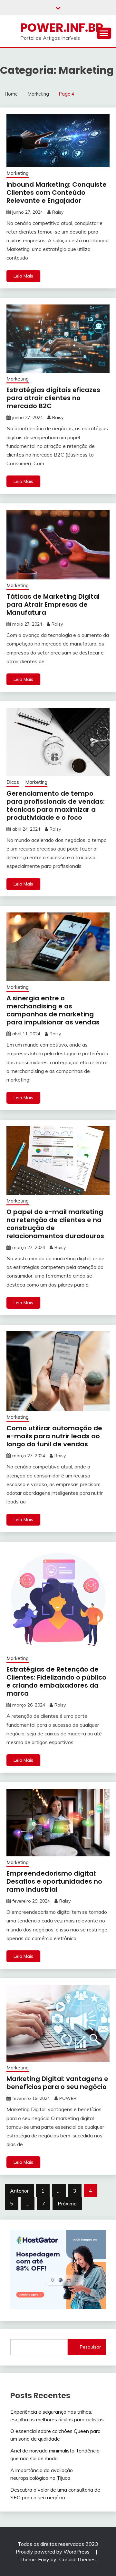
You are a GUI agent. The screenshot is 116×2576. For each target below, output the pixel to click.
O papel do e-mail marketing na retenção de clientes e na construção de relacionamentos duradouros (55, 1224)
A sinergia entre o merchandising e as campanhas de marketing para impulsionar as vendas (53, 1010)
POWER (68, 2098)
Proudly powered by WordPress (53, 2552)
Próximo (67, 2204)
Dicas (13, 782)
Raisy (58, 212)
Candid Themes (77, 2559)
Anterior (19, 2191)
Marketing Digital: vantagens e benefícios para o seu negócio (57, 2083)
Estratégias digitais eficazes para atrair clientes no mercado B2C (53, 398)
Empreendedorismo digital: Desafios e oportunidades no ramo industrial (54, 1881)
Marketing (18, 173)
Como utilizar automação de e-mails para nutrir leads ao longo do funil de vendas (54, 1436)
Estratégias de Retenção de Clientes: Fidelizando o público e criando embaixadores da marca (56, 1681)
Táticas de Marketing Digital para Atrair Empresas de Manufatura (53, 604)
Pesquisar (90, 2347)
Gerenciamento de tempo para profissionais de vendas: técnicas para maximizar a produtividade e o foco (56, 805)
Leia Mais (23, 276)
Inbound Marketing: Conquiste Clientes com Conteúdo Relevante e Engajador (57, 193)
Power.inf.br (62, 28)
